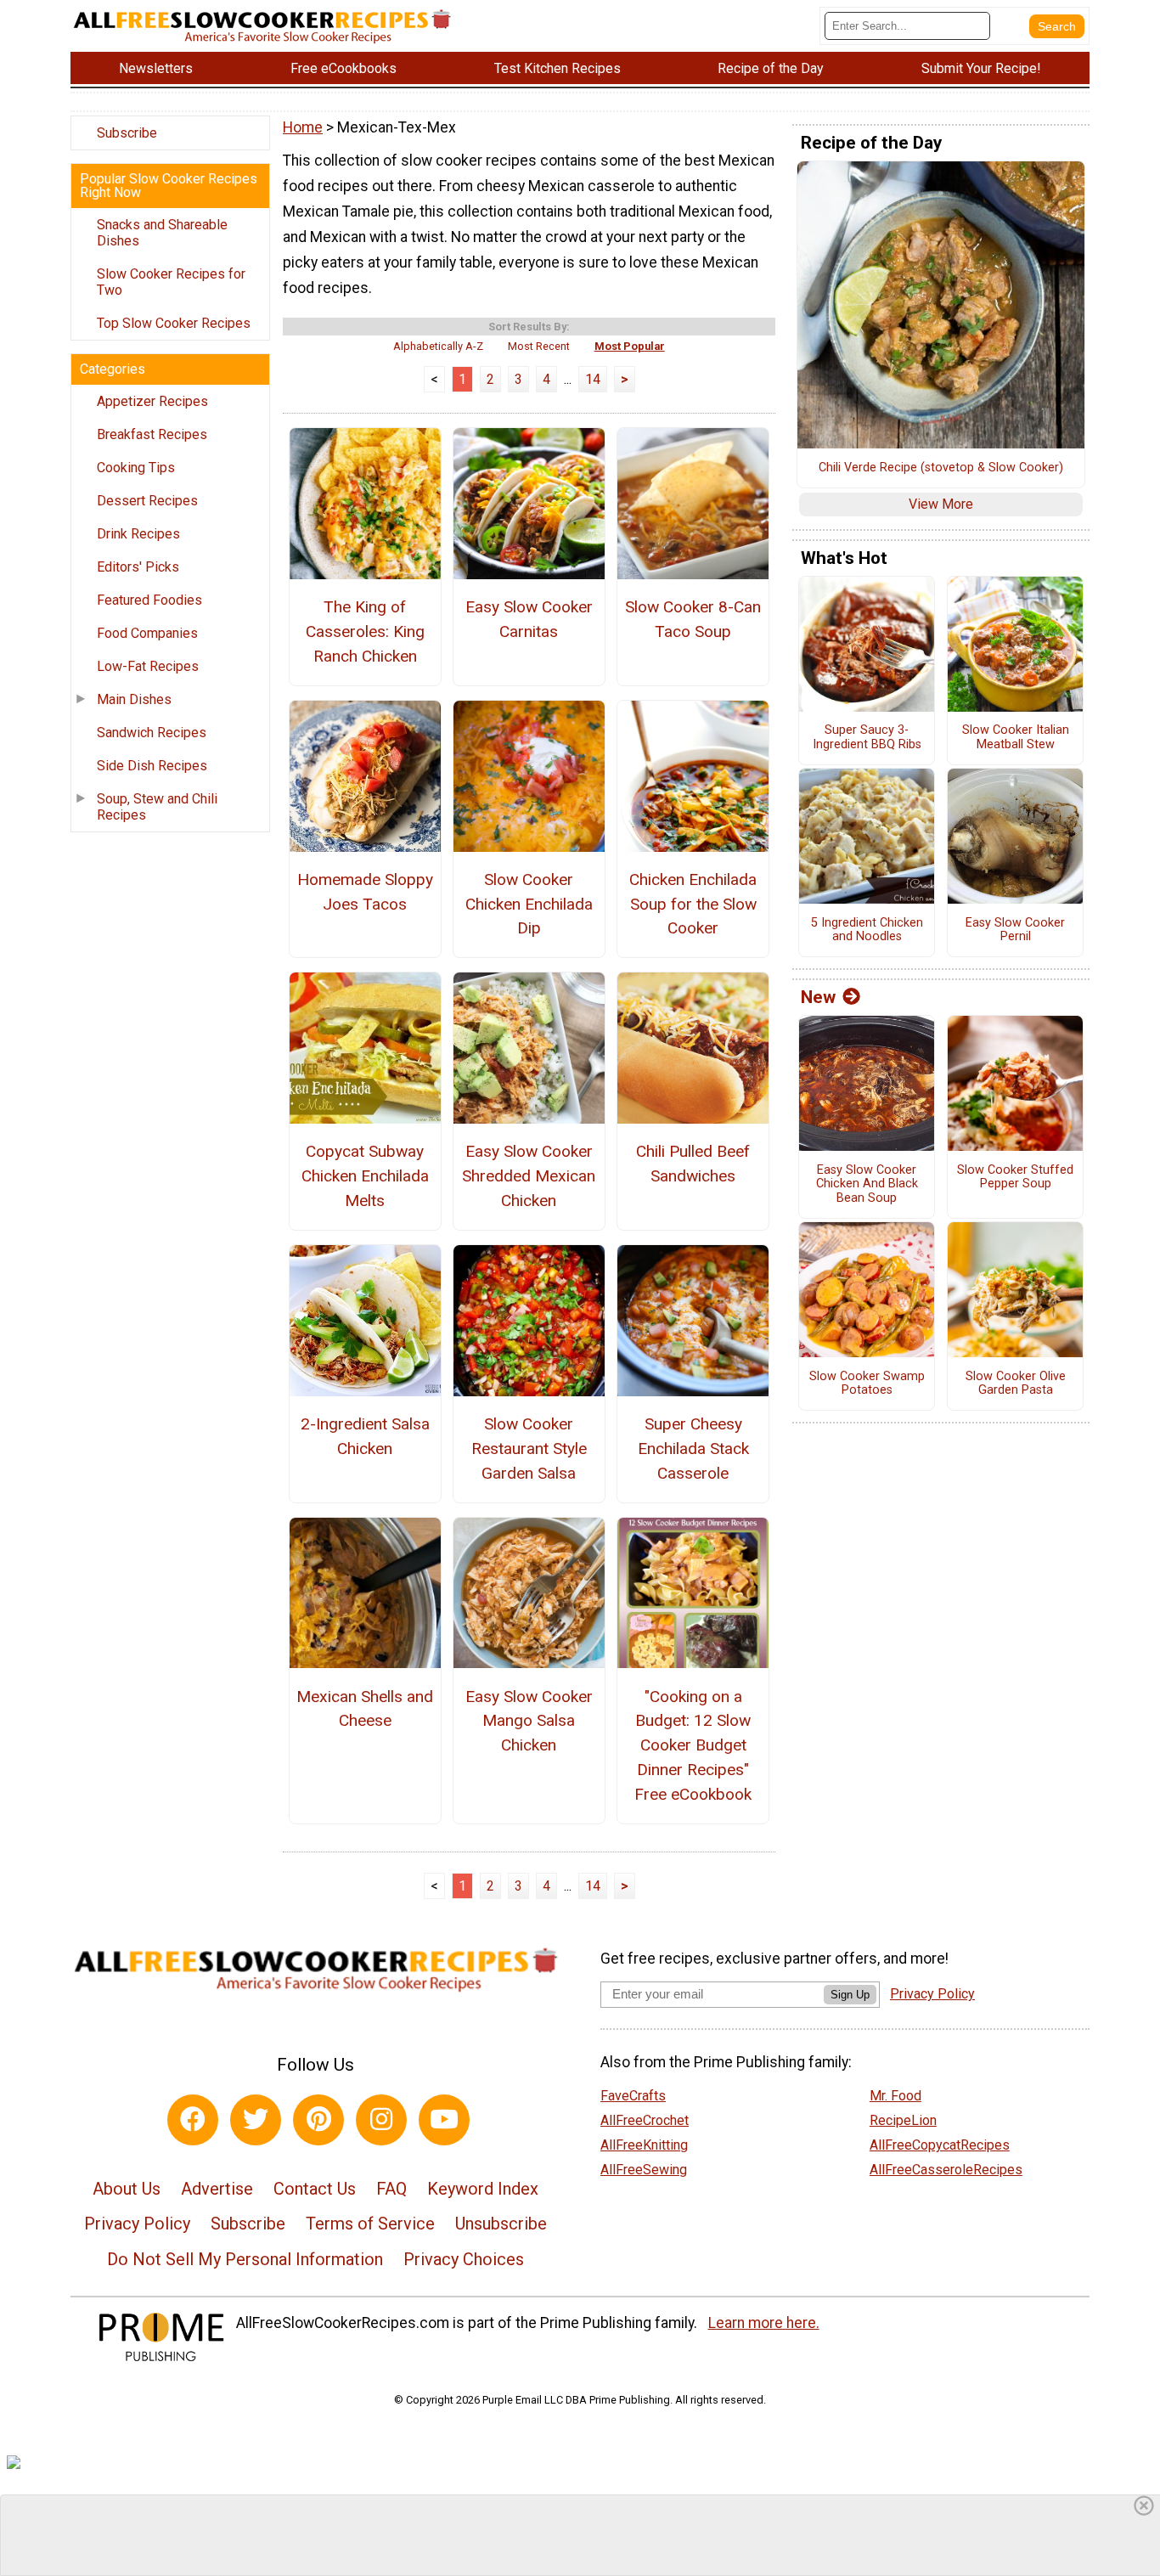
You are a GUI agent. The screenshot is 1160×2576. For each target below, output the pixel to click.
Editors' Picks (138, 567)
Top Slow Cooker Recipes (174, 323)
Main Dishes (134, 699)
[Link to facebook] (193, 2120)
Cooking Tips (136, 468)
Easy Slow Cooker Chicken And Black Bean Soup (867, 1184)
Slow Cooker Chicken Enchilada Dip (529, 904)
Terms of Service (370, 2224)
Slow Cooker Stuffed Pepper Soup (1015, 1178)
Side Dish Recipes (152, 766)
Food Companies (147, 633)
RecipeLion (903, 2120)
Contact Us (315, 2189)
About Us (127, 2189)
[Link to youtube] (444, 2120)
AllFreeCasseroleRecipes (946, 2170)
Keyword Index (483, 2189)
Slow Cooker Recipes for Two (171, 282)
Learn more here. (764, 2323)
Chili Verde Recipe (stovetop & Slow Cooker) (941, 468)
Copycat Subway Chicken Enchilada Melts (365, 1176)
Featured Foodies (149, 600)
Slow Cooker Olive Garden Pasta (1016, 1384)
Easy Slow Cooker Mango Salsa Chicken (529, 1721)
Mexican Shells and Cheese (365, 1709)
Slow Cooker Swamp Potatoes (867, 1384)
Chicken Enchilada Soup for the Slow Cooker (693, 904)
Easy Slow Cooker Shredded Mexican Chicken (529, 1176)
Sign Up (850, 1995)
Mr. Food (895, 2096)
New (818, 997)
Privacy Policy (137, 2224)
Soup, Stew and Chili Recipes (157, 807)
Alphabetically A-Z (438, 346)
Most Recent (539, 346)
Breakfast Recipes (152, 434)
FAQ (391, 2189)
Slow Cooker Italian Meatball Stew (1016, 738)
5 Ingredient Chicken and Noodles (867, 930)
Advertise (217, 2189)
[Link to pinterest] (318, 2120)
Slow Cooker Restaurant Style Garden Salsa (529, 1449)
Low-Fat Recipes (148, 666)
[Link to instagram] (381, 2120)
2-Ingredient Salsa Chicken (365, 1436)
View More (941, 504)
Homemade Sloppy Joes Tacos (365, 892)
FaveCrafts (633, 2096)
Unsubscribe (501, 2224)
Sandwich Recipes (152, 733)
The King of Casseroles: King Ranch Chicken (365, 631)
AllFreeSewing (644, 2170)
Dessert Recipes (147, 501)
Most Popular (630, 346)
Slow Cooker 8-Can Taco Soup (693, 619)
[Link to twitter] (256, 2120)
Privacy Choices (464, 2259)
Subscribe (127, 133)
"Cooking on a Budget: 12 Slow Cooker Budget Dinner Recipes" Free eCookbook (693, 1745)
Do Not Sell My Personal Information (245, 2259)
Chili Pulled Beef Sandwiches (693, 1164)
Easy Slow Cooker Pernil (1015, 930)
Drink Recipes (138, 534)
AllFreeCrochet (645, 2120)
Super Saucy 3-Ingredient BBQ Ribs (867, 738)
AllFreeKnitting (644, 2145)
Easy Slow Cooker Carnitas (529, 619)
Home (303, 127)
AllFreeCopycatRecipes (940, 2145)
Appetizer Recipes (152, 401)
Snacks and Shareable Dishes (162, 233)
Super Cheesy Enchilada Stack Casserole (693, 1449)
